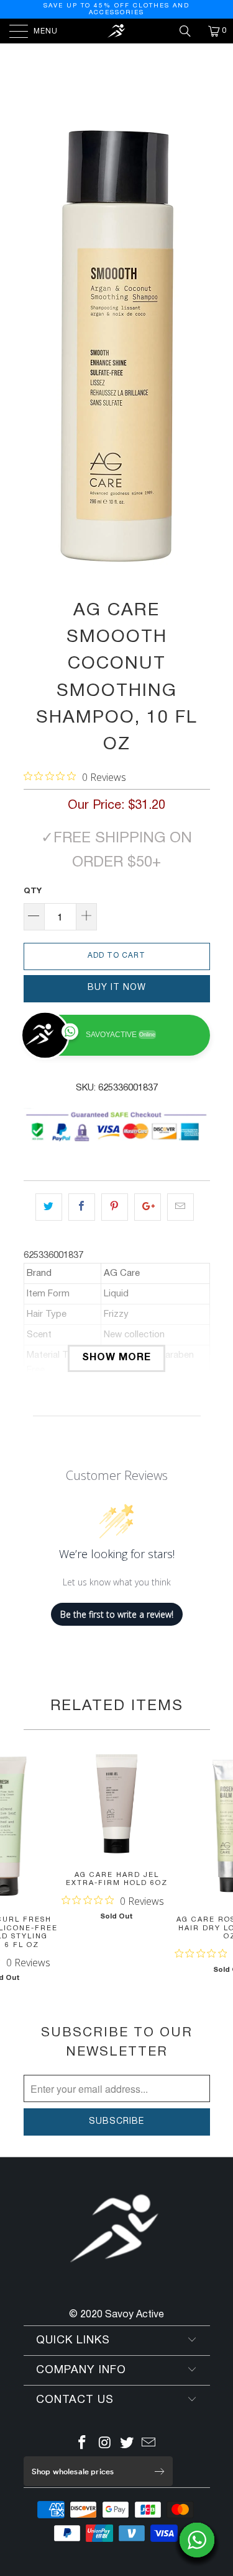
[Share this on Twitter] (49, 1207)
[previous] (35, 346)
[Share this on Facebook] (82, 1207)
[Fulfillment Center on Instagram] (105, 2445)
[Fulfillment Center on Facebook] (83, 2445)
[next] (198, 346)
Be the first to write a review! (117, 1614)
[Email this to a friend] (180, 1207)
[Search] (190, 31)
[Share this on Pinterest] (115, 1207)
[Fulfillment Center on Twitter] (127, 2445)
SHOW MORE (116, 1358)
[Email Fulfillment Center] (149, 2445)
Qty (33, 891)
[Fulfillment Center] (117, 31)
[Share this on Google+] (148, 1207)
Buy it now (117, 988)
